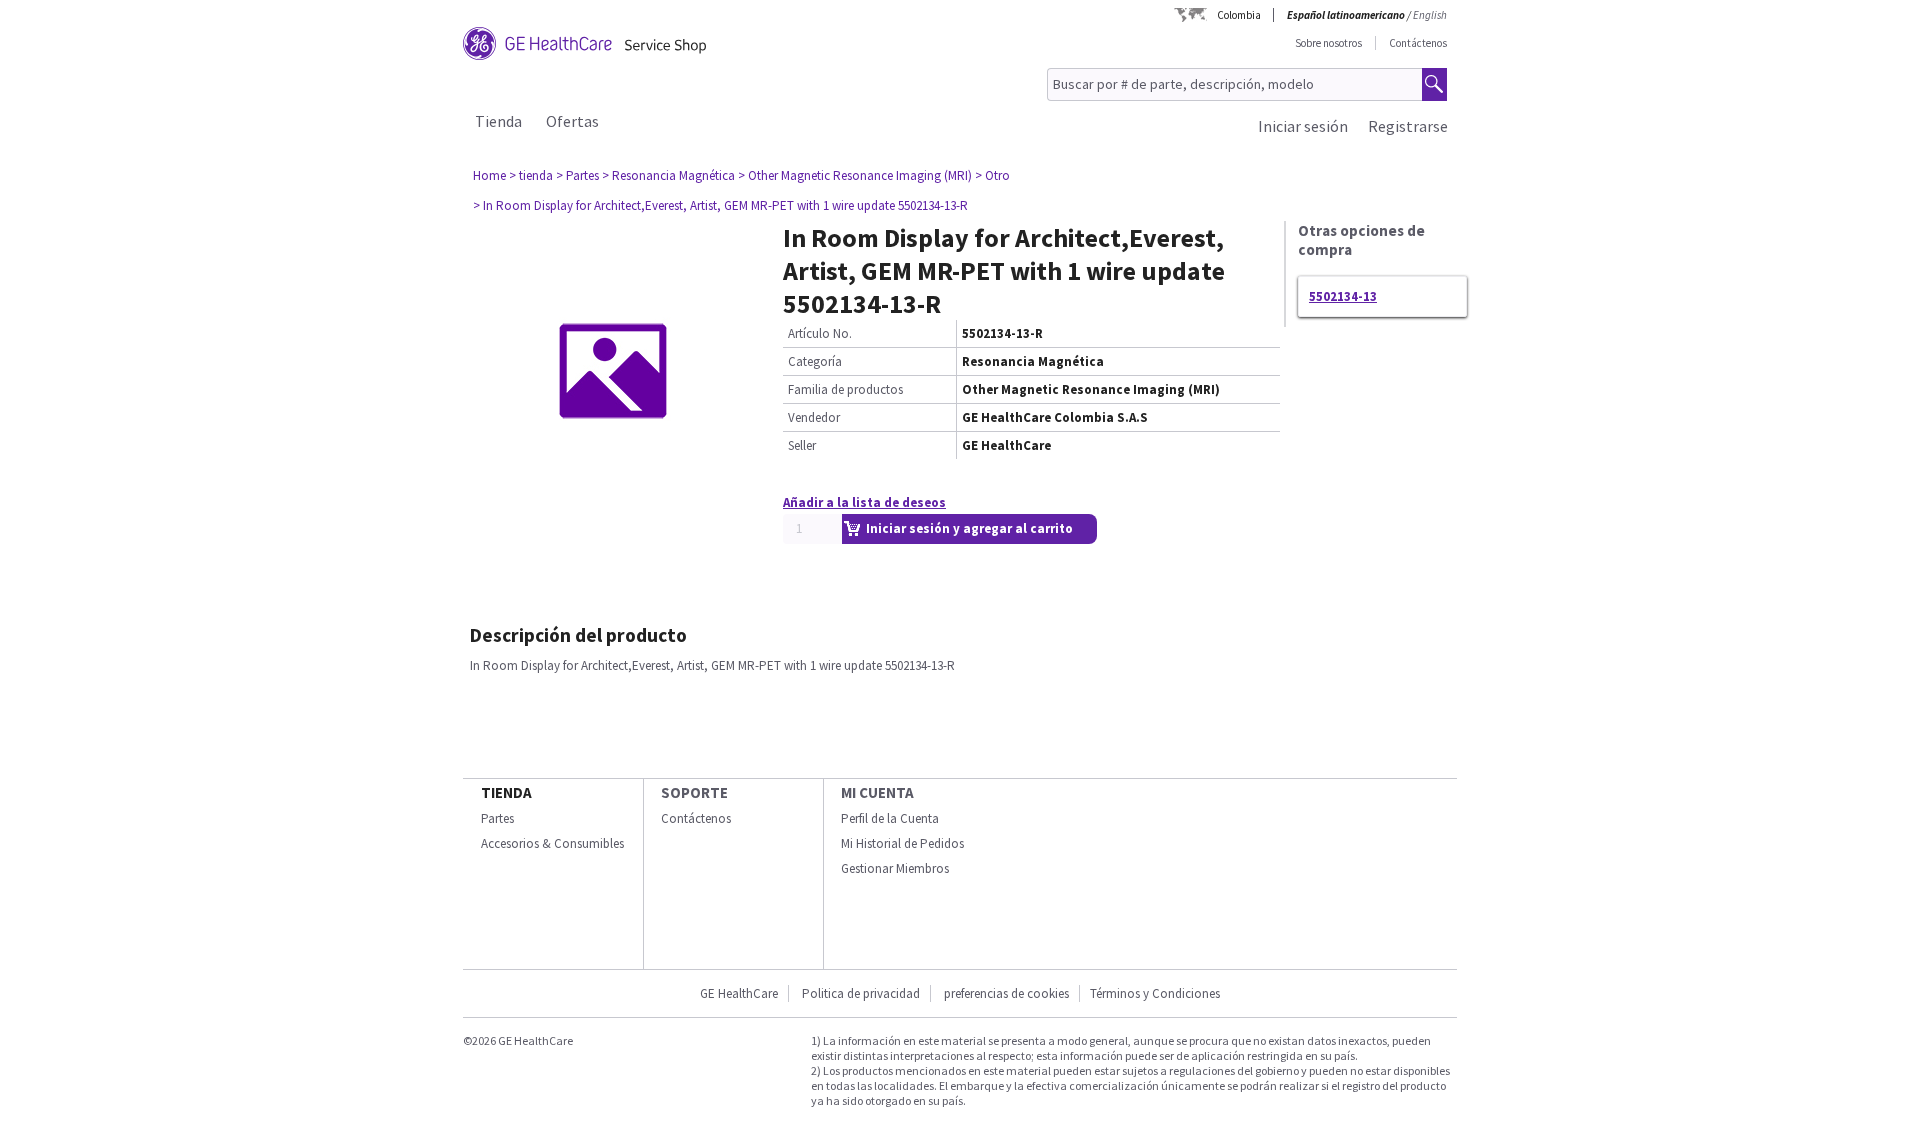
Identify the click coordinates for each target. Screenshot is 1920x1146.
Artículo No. (820, 333)
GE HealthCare (739, 993)
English (1430, 15)
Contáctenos (1418, 43)
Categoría (815, 361)
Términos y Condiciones (1155, 993)
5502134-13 (1343, 296)
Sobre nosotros (1328, 43)
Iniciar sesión (1303, 126)
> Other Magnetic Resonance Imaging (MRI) (855, 175)
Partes (497, 818)
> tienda (531, 175)
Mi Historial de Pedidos (902, 843)
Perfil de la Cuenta (890, 818)
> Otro (992, 175)
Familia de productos (845, 389)
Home (489, 175)
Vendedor (814, 417)
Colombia (1239, 15)
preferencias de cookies (1006, 993)
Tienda (498, 121)
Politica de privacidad (861, 993)
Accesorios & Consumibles (552, 843)
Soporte (694, 792)
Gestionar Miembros (895, 868)
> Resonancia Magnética (668, 175)
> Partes (577, 175)
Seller (802, 445)
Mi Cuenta (877, 792)
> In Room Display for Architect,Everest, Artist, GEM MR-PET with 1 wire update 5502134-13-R (720, 205)
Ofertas (572, 121)
